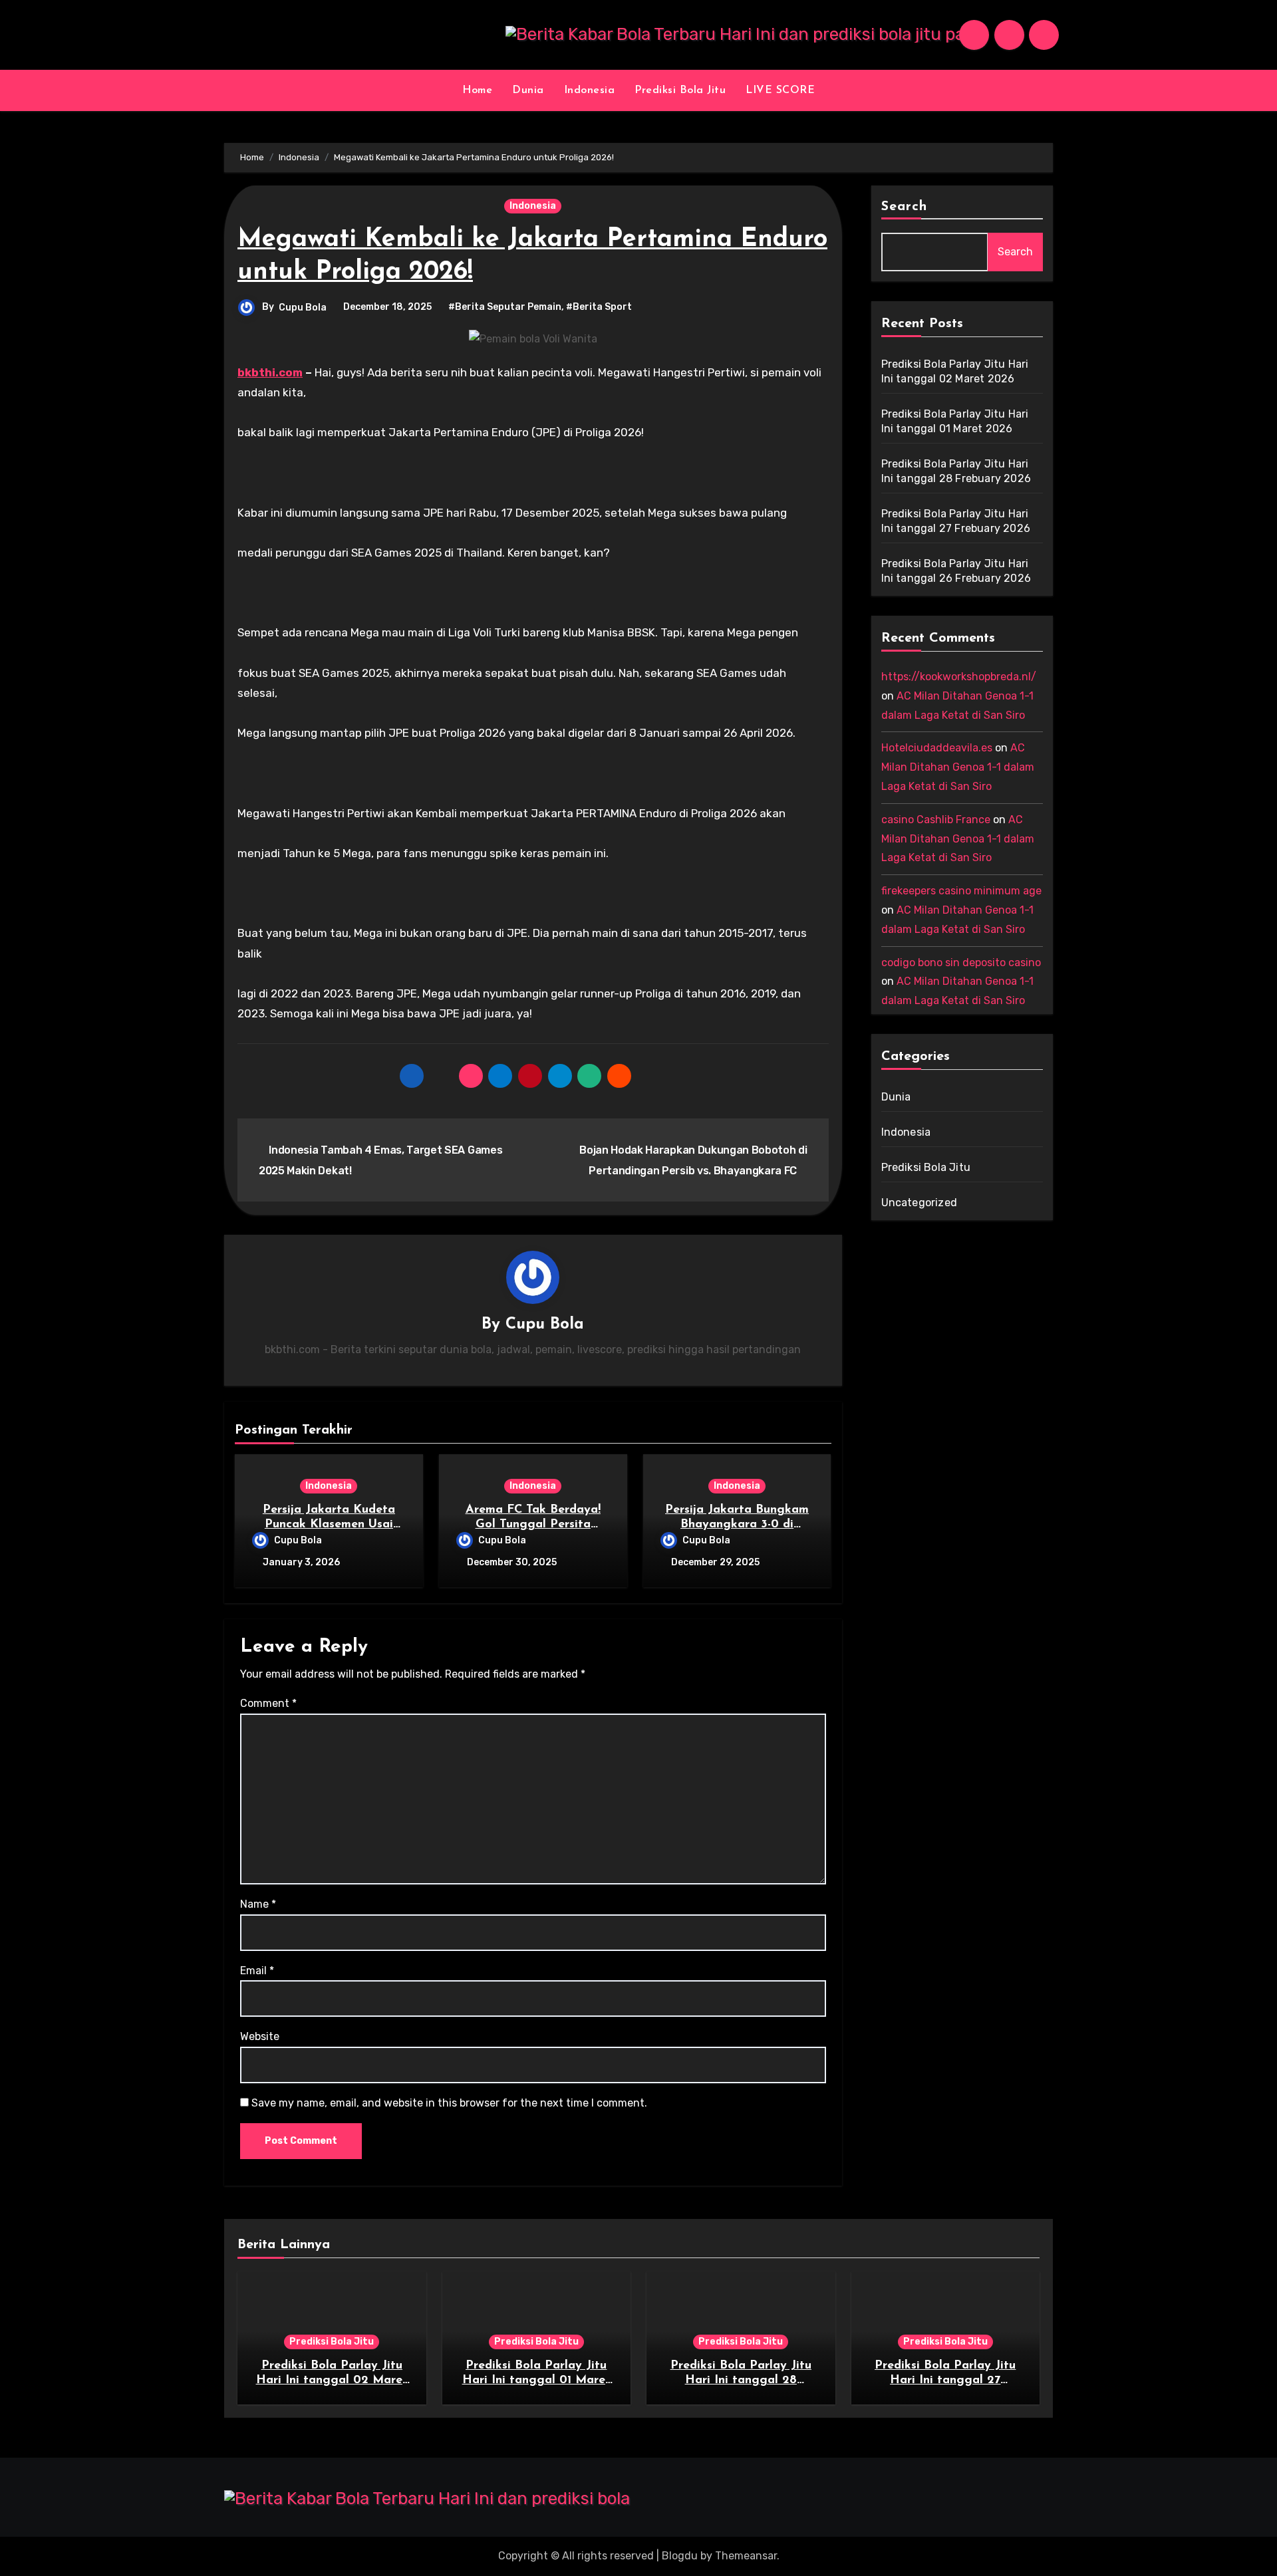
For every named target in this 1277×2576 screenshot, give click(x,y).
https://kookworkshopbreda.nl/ (959, 677)
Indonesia (590, 90)
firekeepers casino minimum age (961, 891)
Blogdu (680, 2556)
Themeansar (746, 2556)
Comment (268, 1703)
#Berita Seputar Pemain (505, 307)
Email (257, 1971)
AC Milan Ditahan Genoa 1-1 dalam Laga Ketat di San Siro (958, 767)
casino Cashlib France (936, 820)
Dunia (528, 90)
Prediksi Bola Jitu (680, 90)
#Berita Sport (599, 307)
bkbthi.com (270, 372)
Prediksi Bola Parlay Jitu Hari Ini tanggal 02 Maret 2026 (332, 2380)
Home (477, 90)
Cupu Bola (303, 308)
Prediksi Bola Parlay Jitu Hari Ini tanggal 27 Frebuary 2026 (945, 2380)
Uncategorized (920, 1203)
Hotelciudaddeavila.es (937, 748)
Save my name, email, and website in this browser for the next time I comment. (449, 2103)
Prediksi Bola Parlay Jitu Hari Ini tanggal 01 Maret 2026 (536, 2380)
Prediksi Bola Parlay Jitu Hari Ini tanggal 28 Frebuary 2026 (741, 2380)
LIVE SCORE (780, 90)
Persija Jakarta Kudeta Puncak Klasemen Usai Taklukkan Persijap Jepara (329, 1524)
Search (905, 207)
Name (258, 1904)
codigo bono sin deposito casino (961, 963)
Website (260, 2036)
